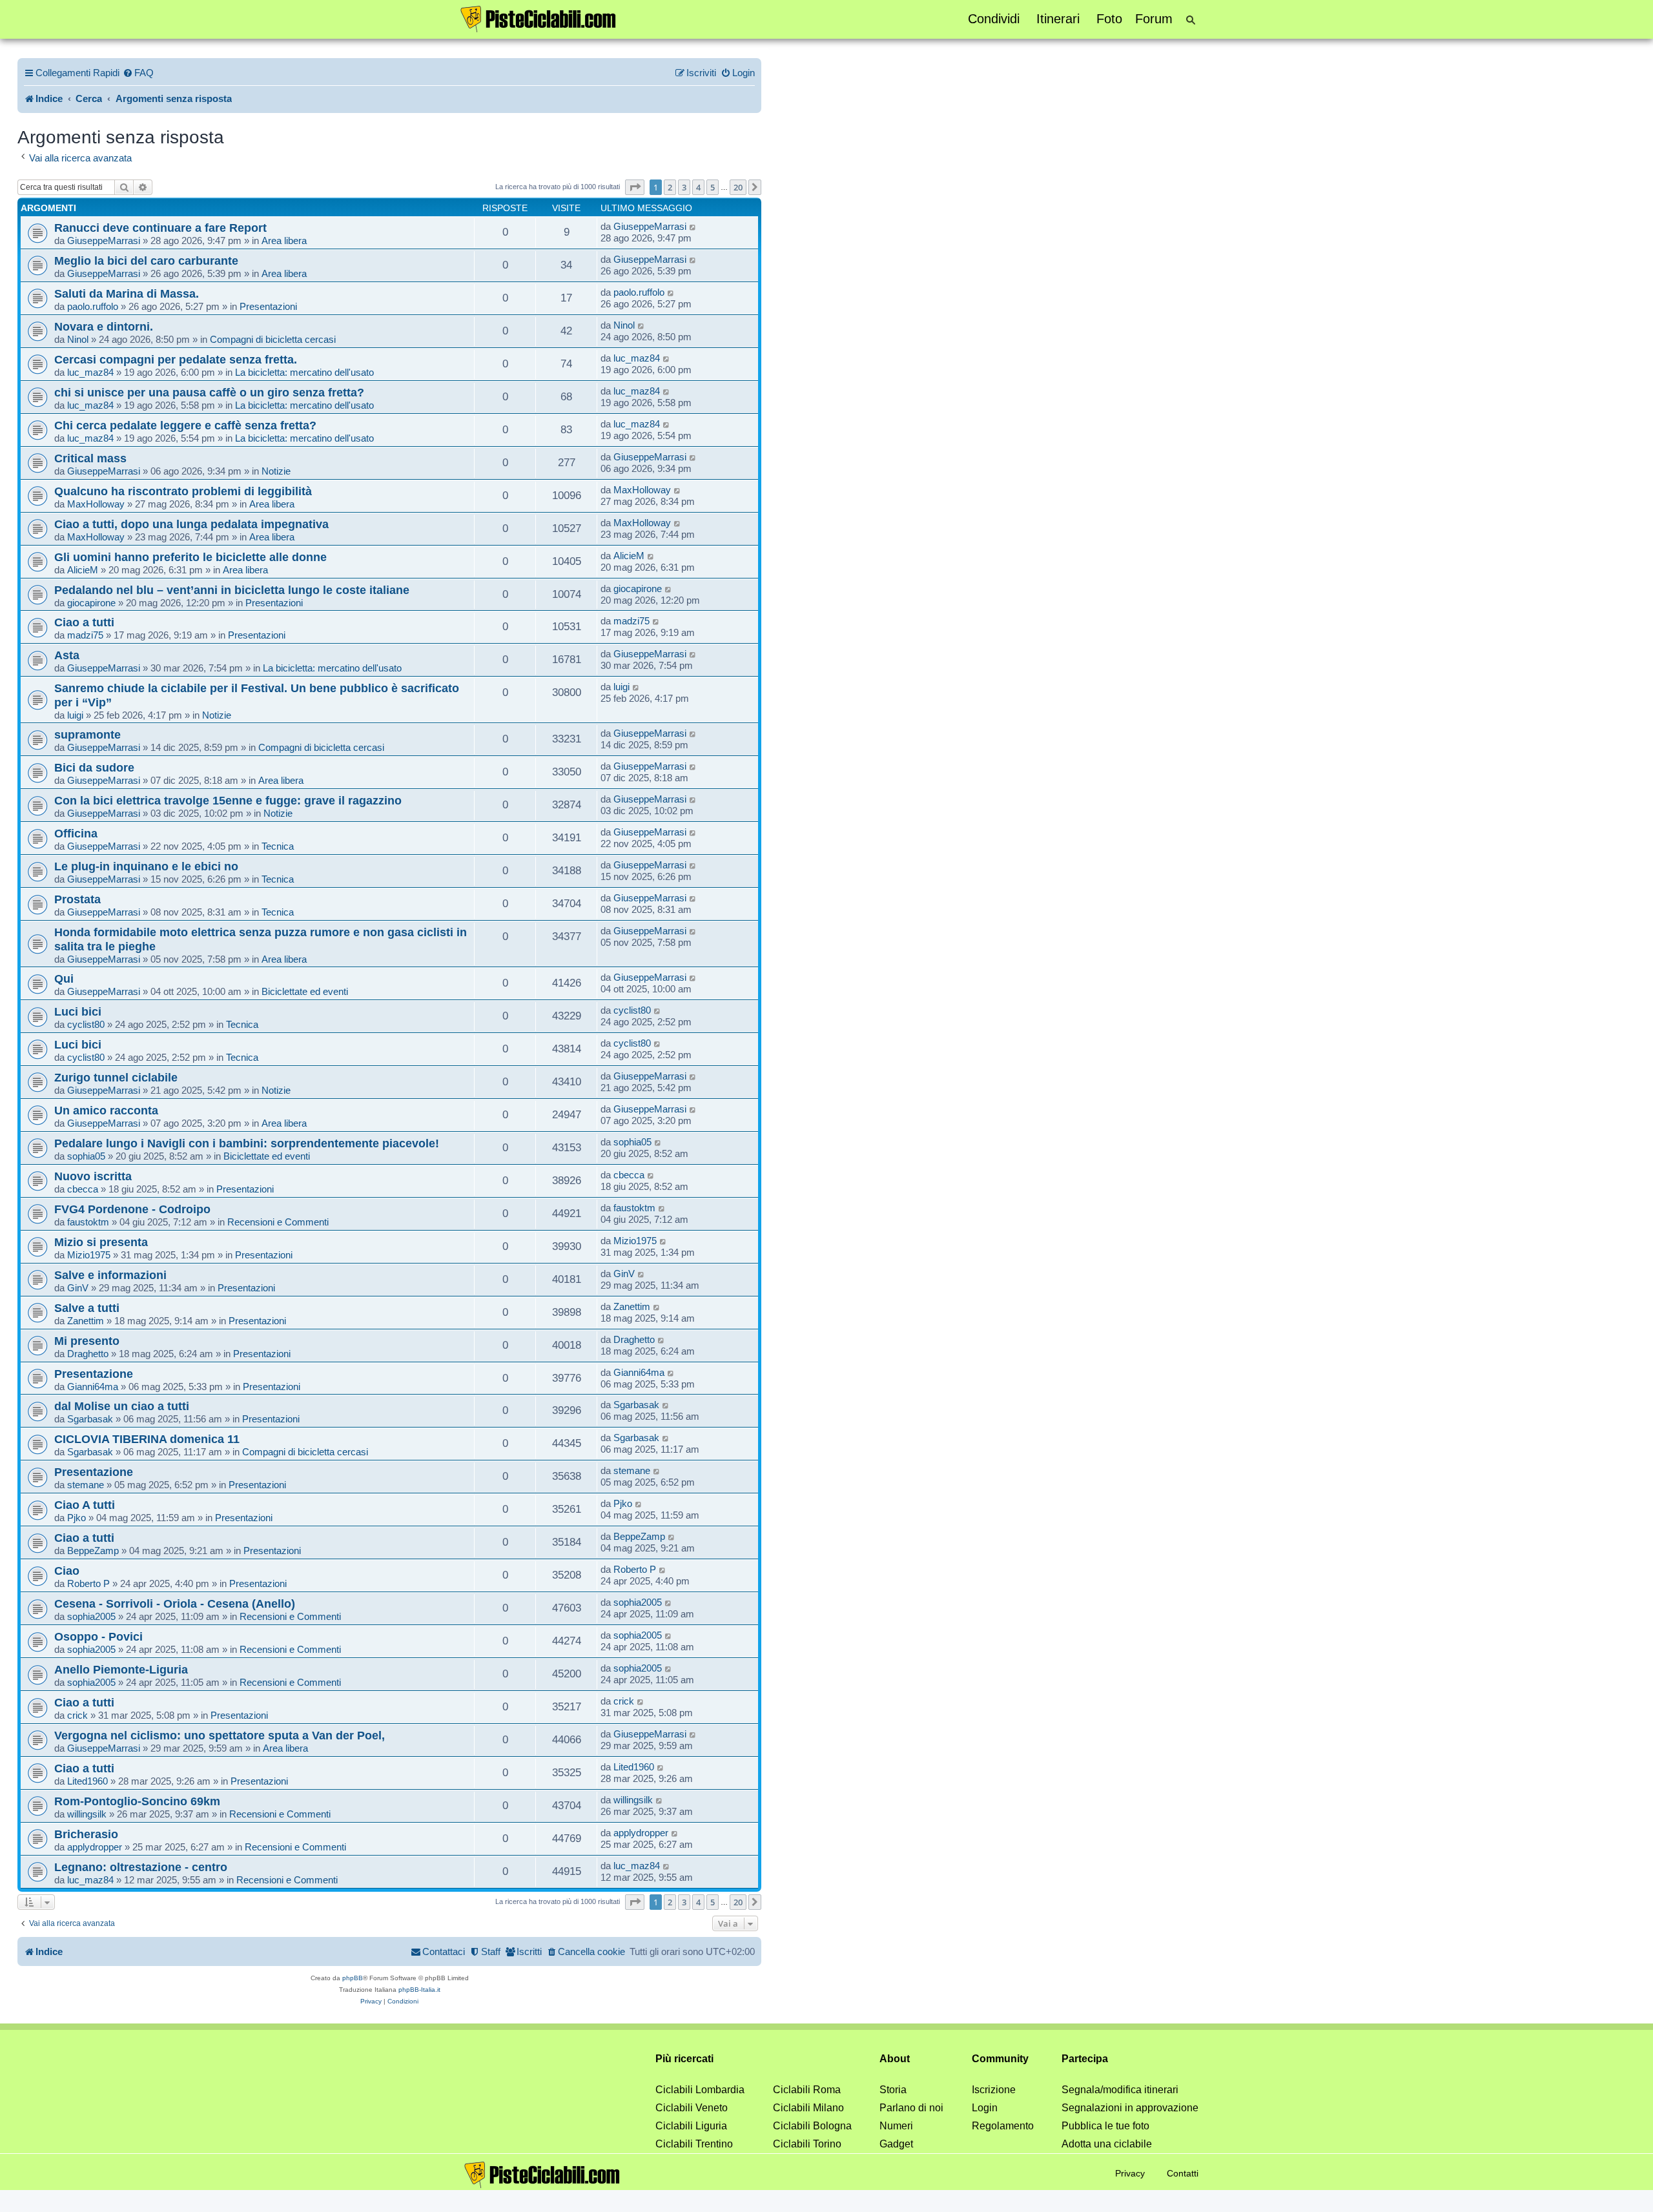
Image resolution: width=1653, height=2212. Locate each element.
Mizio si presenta (101, 1242)
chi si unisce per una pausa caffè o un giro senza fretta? (209, 392)
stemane (86, 1485)
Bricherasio (86, 1834)
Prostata (77, 899)
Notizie (276, 471)
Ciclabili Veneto (692, 2108)
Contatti (1183, 2173)
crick (77, 1715)
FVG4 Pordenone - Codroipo (132, 1209)
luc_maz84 (90, 372)
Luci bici (78, 1011)
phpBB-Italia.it (419, 1990)
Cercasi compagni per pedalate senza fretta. (176, 359)
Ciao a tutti (84, 622)
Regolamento (1003, 2126)
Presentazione (94, 1374)
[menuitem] (138, 73)
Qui (64, 978)
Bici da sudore (94, 767)
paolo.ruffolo (93, 306)
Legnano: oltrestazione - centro (141, 1867)
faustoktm (88, 1222)
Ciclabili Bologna (812, 2126)
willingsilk (87, 1814)
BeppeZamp (93, 1551)
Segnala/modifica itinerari (1120, 2090)
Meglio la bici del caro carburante (146, 261)
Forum (1154, 19)
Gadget (896, 2144)
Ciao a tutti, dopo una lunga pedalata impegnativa (191, 524)
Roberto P (88, 1583)
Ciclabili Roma (807, 2090)
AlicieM (83, 570)
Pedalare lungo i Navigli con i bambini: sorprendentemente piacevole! (247, 1143)
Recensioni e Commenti (278, 1222)
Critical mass (90, 458)
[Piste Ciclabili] (539, 18)
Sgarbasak (90, 1419)
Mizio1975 (89, 1255)
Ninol (78, 339)
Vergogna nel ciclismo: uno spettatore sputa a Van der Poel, (220, 1735)
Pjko (77, 1518)
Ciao (67, 1571)
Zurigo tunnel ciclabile (116, 1077)
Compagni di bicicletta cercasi (273, 339)
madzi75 (85, 635)
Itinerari (1058, 19)
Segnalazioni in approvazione (1130, 2108)
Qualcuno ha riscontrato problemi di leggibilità (183, 491)
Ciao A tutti (85, 1505)
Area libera (284, 241)
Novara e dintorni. (104, 326)
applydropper (95, 1847)
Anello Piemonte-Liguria (121, 1669)
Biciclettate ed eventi (305, 991)
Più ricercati (684, 2059)
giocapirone (91, 603)
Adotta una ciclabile (1107, 2144)
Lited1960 (87, 1781)
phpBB (353, 1978)
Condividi (994, 19)
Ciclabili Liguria (691, 2126)
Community (1000, 2059)
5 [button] (713, 187)
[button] (635, 187)
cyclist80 (86, 1024)
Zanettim (86, 1321)
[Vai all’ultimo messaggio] (693, 227)
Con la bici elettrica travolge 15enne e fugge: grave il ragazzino (228, 800)
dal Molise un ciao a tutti (122, 1406)
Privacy (1130, 2173)
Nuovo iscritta (93, 1176)
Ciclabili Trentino (694, 2144)
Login (985, 2108)
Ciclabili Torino (807, 2144)
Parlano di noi (911, 2108)
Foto (1109, 19)
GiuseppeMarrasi (104, 241)
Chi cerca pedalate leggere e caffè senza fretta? (185, 425)
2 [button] (670, 187)
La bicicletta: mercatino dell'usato (304, 372)
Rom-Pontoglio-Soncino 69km (137, 1801)
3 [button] (684, 187)
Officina (76, 833)
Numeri (896, 2126)
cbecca (83, 1189)
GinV (78, 1288)
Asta (67, 655)
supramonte (87, 734)
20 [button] (738, 187)
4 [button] (698, 187)
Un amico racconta (106, 1110)
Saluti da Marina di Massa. (127, 293)
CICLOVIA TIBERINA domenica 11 (147, 1439)
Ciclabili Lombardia (700, 2090)
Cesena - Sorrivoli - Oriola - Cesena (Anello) (175, 1603)
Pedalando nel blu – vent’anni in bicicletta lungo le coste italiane (232, 590)
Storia (893, 2090)
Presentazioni (268, 306)
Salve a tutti (87, 1308)
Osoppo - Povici (98, 1636)
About (895, 2059)
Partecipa (1085, 2059)
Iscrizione (994, 2090)
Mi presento (87, 1341)
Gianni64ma (93, 1387)
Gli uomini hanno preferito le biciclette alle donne (190, 557)
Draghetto (88, 1354)
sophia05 (86, 1156)
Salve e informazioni (110, 1275)
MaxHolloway (96, 504)
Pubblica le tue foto (1105, 2126)
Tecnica (278, 846)
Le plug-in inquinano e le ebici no (146, 866)
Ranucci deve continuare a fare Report (160, 228)
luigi (75, 715)
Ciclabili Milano (808, 2108)
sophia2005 (91, 1616)
